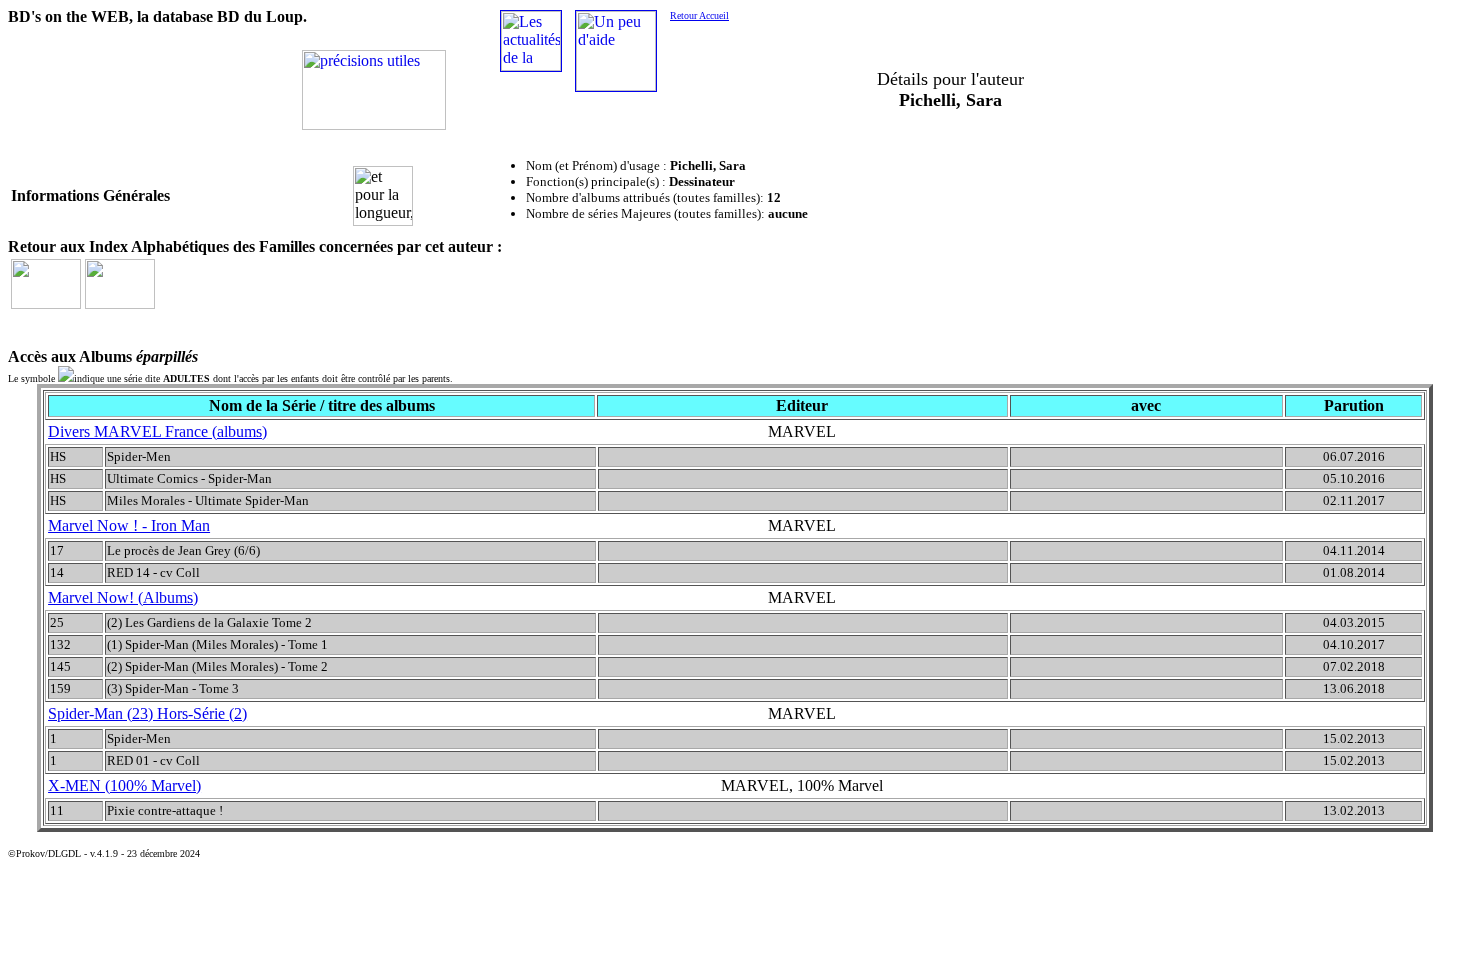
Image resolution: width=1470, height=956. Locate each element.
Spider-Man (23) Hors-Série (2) (147, 713)
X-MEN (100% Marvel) (124, 785)
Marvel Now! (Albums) (123, 597)
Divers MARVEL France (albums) (157, 431)
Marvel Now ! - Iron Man (129, 525)
